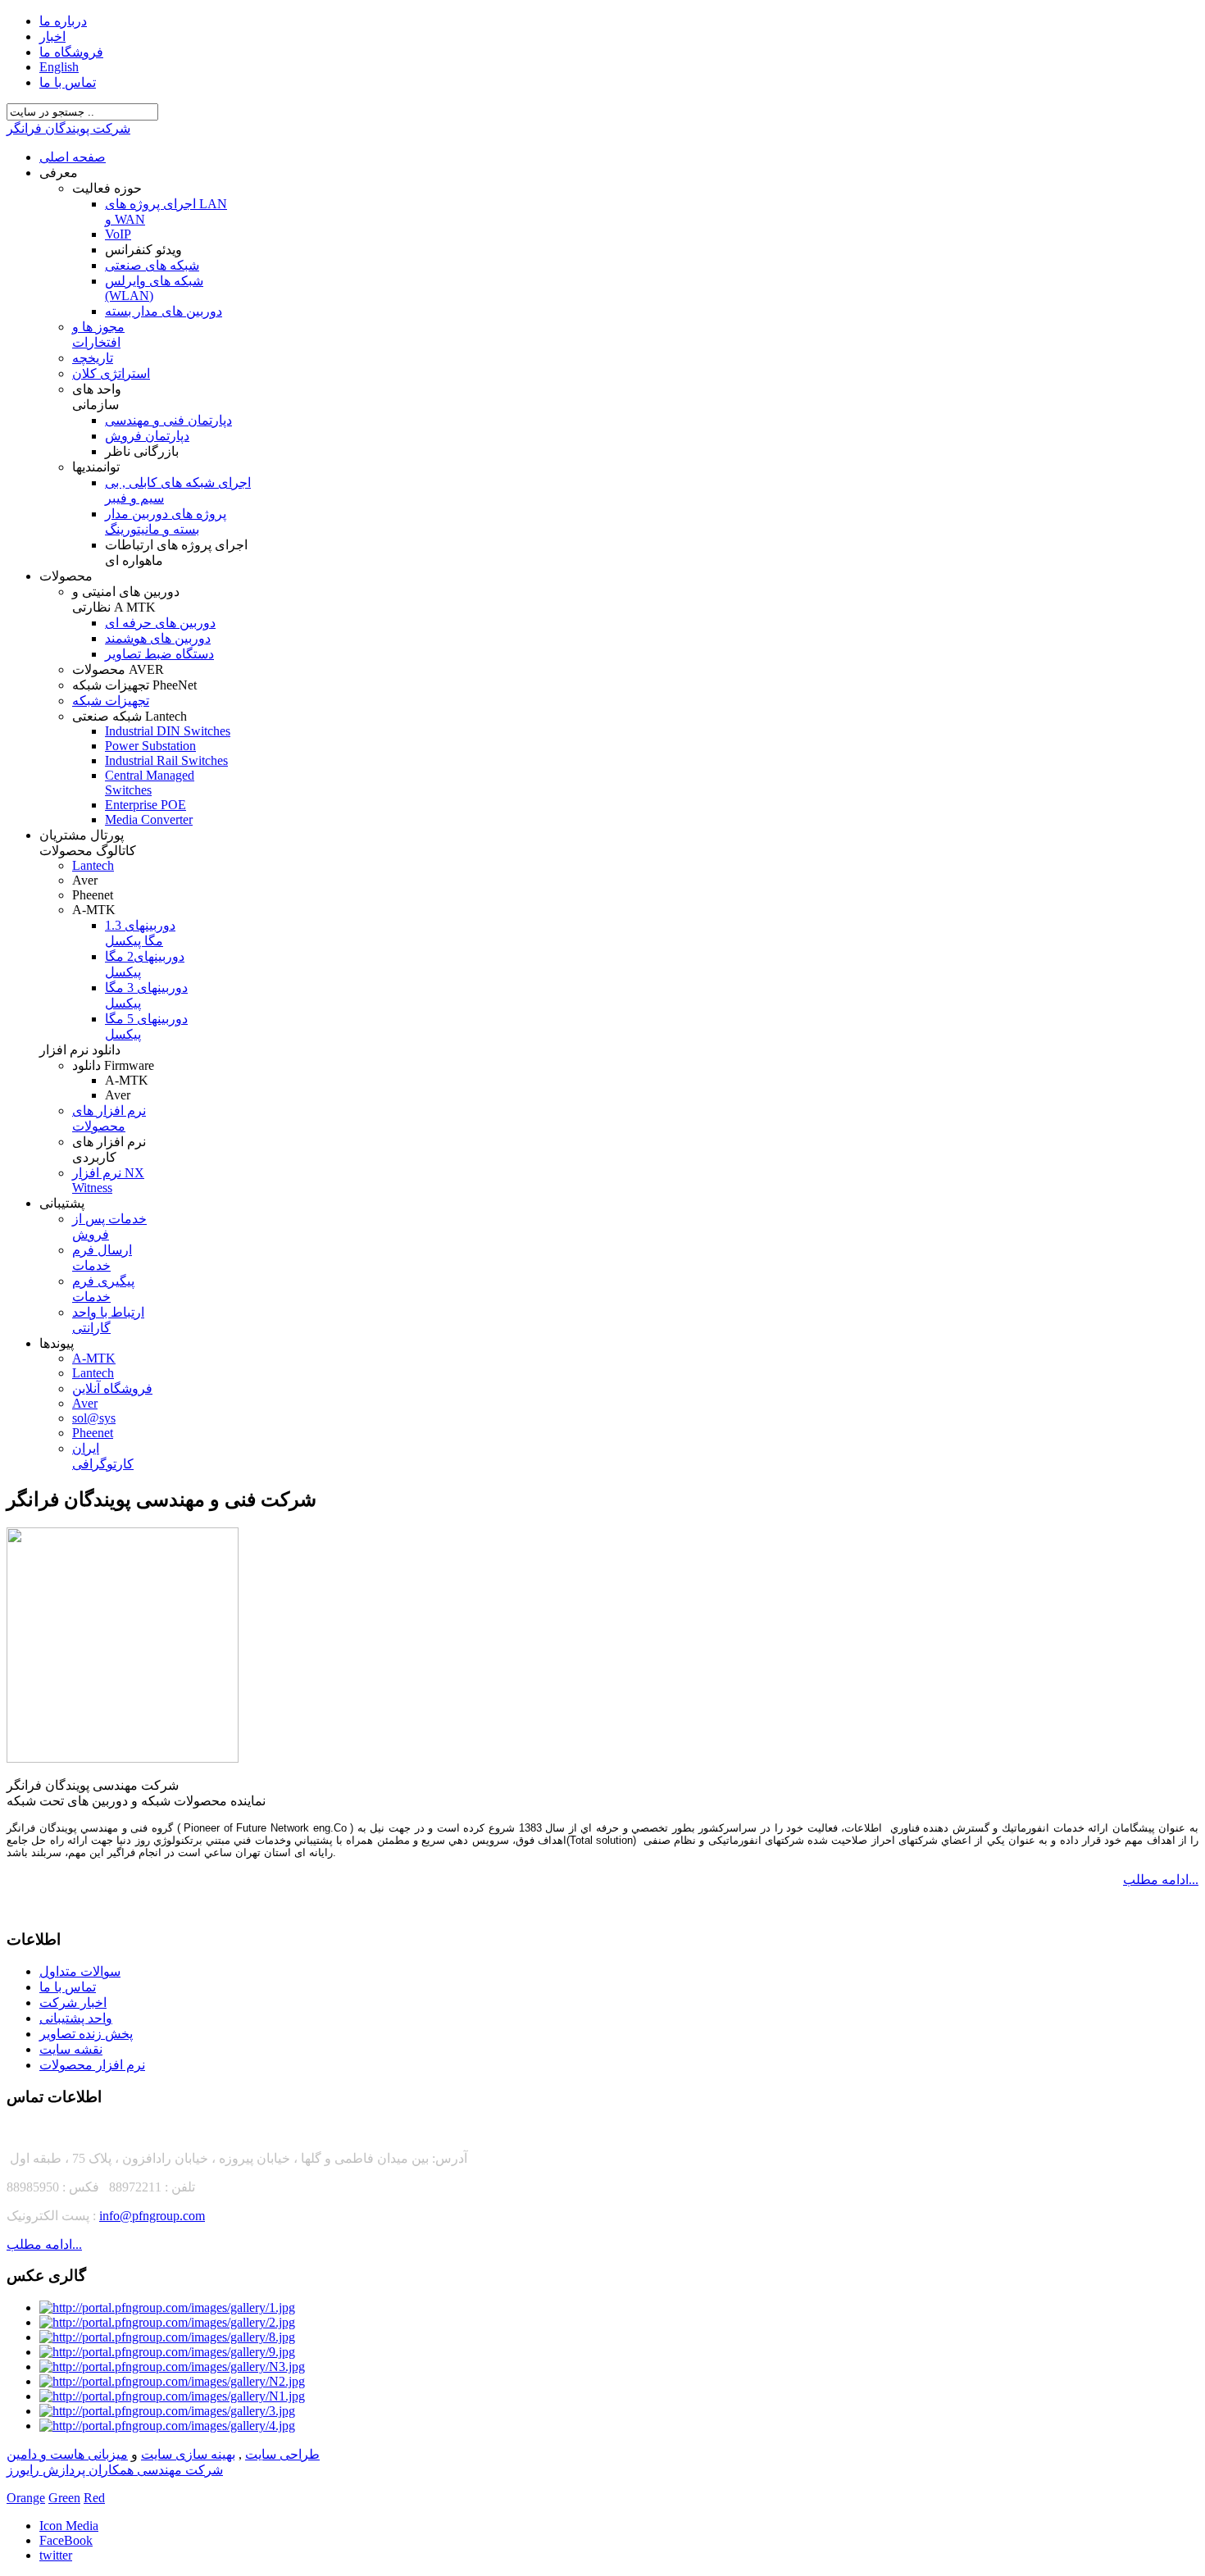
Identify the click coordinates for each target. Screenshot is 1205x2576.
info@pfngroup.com (152, 2216)
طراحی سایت (282, 2454)
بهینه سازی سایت (188, 2454)
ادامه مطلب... (1161, 1880)
